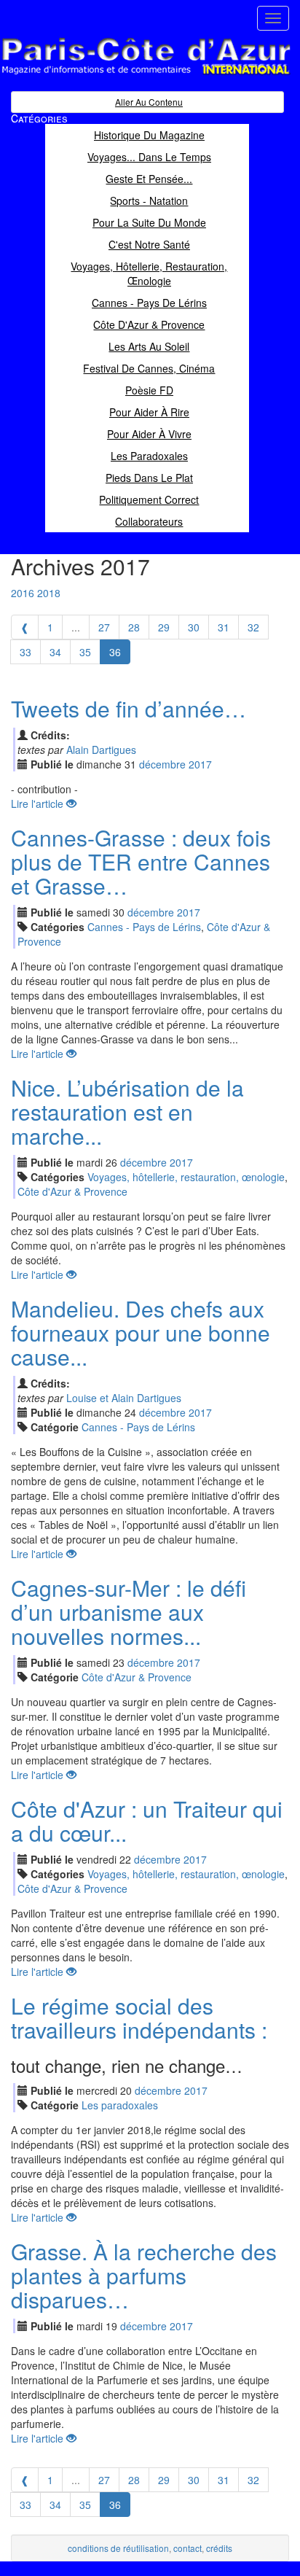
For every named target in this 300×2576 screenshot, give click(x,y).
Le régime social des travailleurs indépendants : (139, 2017)
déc (162, 764)
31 (224, 627)
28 (134, 627)
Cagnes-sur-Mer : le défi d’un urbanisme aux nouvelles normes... (129, 1612)
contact (187, 2548)
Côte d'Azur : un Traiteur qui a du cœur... (147, 1821)
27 (104, 627)
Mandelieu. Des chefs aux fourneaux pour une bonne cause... (141, 1332)
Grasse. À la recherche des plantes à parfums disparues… (144, 2275)
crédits (219, 2548)
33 (25, 652)
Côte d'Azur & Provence (72, 1191)
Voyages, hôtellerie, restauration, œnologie (186, 1177)
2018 (49, 593)
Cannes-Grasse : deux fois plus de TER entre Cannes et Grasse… (141, 861)
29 (164, 627)
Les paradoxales (120, 2105)
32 (253, 627)
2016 (23, 593)
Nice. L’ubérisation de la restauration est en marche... (127, 1112)
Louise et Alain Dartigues (124, 1398)
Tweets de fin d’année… (129, 708)
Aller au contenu (149, 102)
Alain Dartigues (101, 750)
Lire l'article (39, 803)
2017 (200, 764)
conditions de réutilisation (118, 2548)
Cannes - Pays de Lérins (144, 927)
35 (85, 652)
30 (194, 627)
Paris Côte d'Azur (114, 75)
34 (55, 652)
